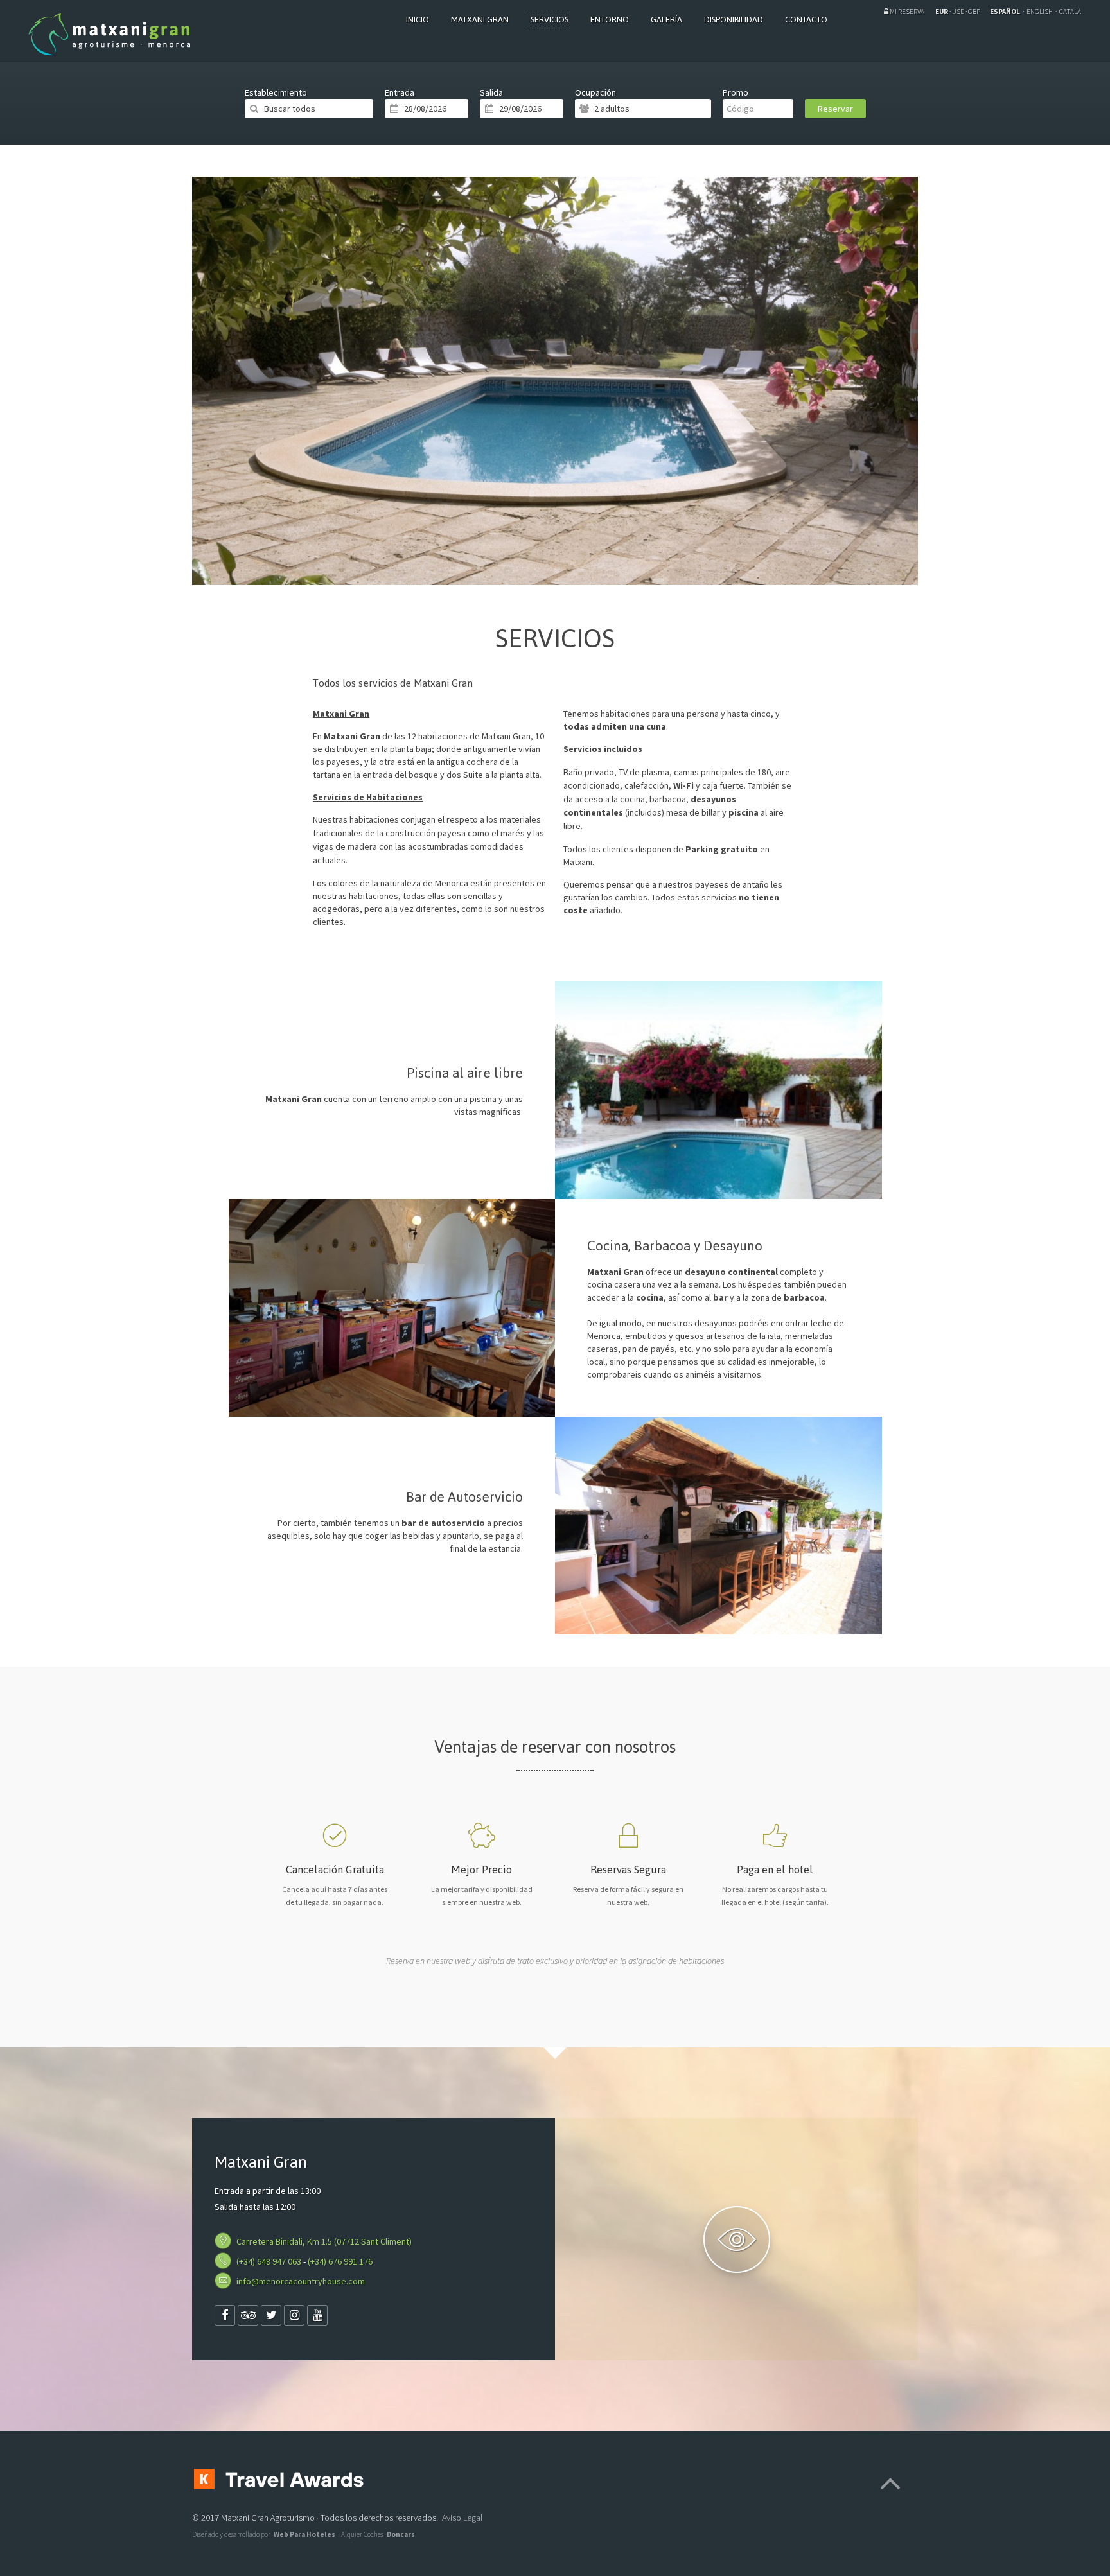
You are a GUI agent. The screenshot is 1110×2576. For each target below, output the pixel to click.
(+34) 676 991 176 (340, 2261)
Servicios (550, 20)
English (1040, 12)
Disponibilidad (734, 20)
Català (1070, 12)
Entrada (400, 92)
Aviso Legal (462, 2518)
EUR (942, 12)
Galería (666, 20)
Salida (491, 92)
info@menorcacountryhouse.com (301, 2281)
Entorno (610, 20)
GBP (974, 12)
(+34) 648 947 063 (269, 2261)
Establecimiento (276, 92)
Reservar (835, 109)
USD (958, 12)
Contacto (806, 20)
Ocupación (595, 92)
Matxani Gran (480, 20)
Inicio (418, 20)
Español (1006, 12)
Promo (736, 92)
